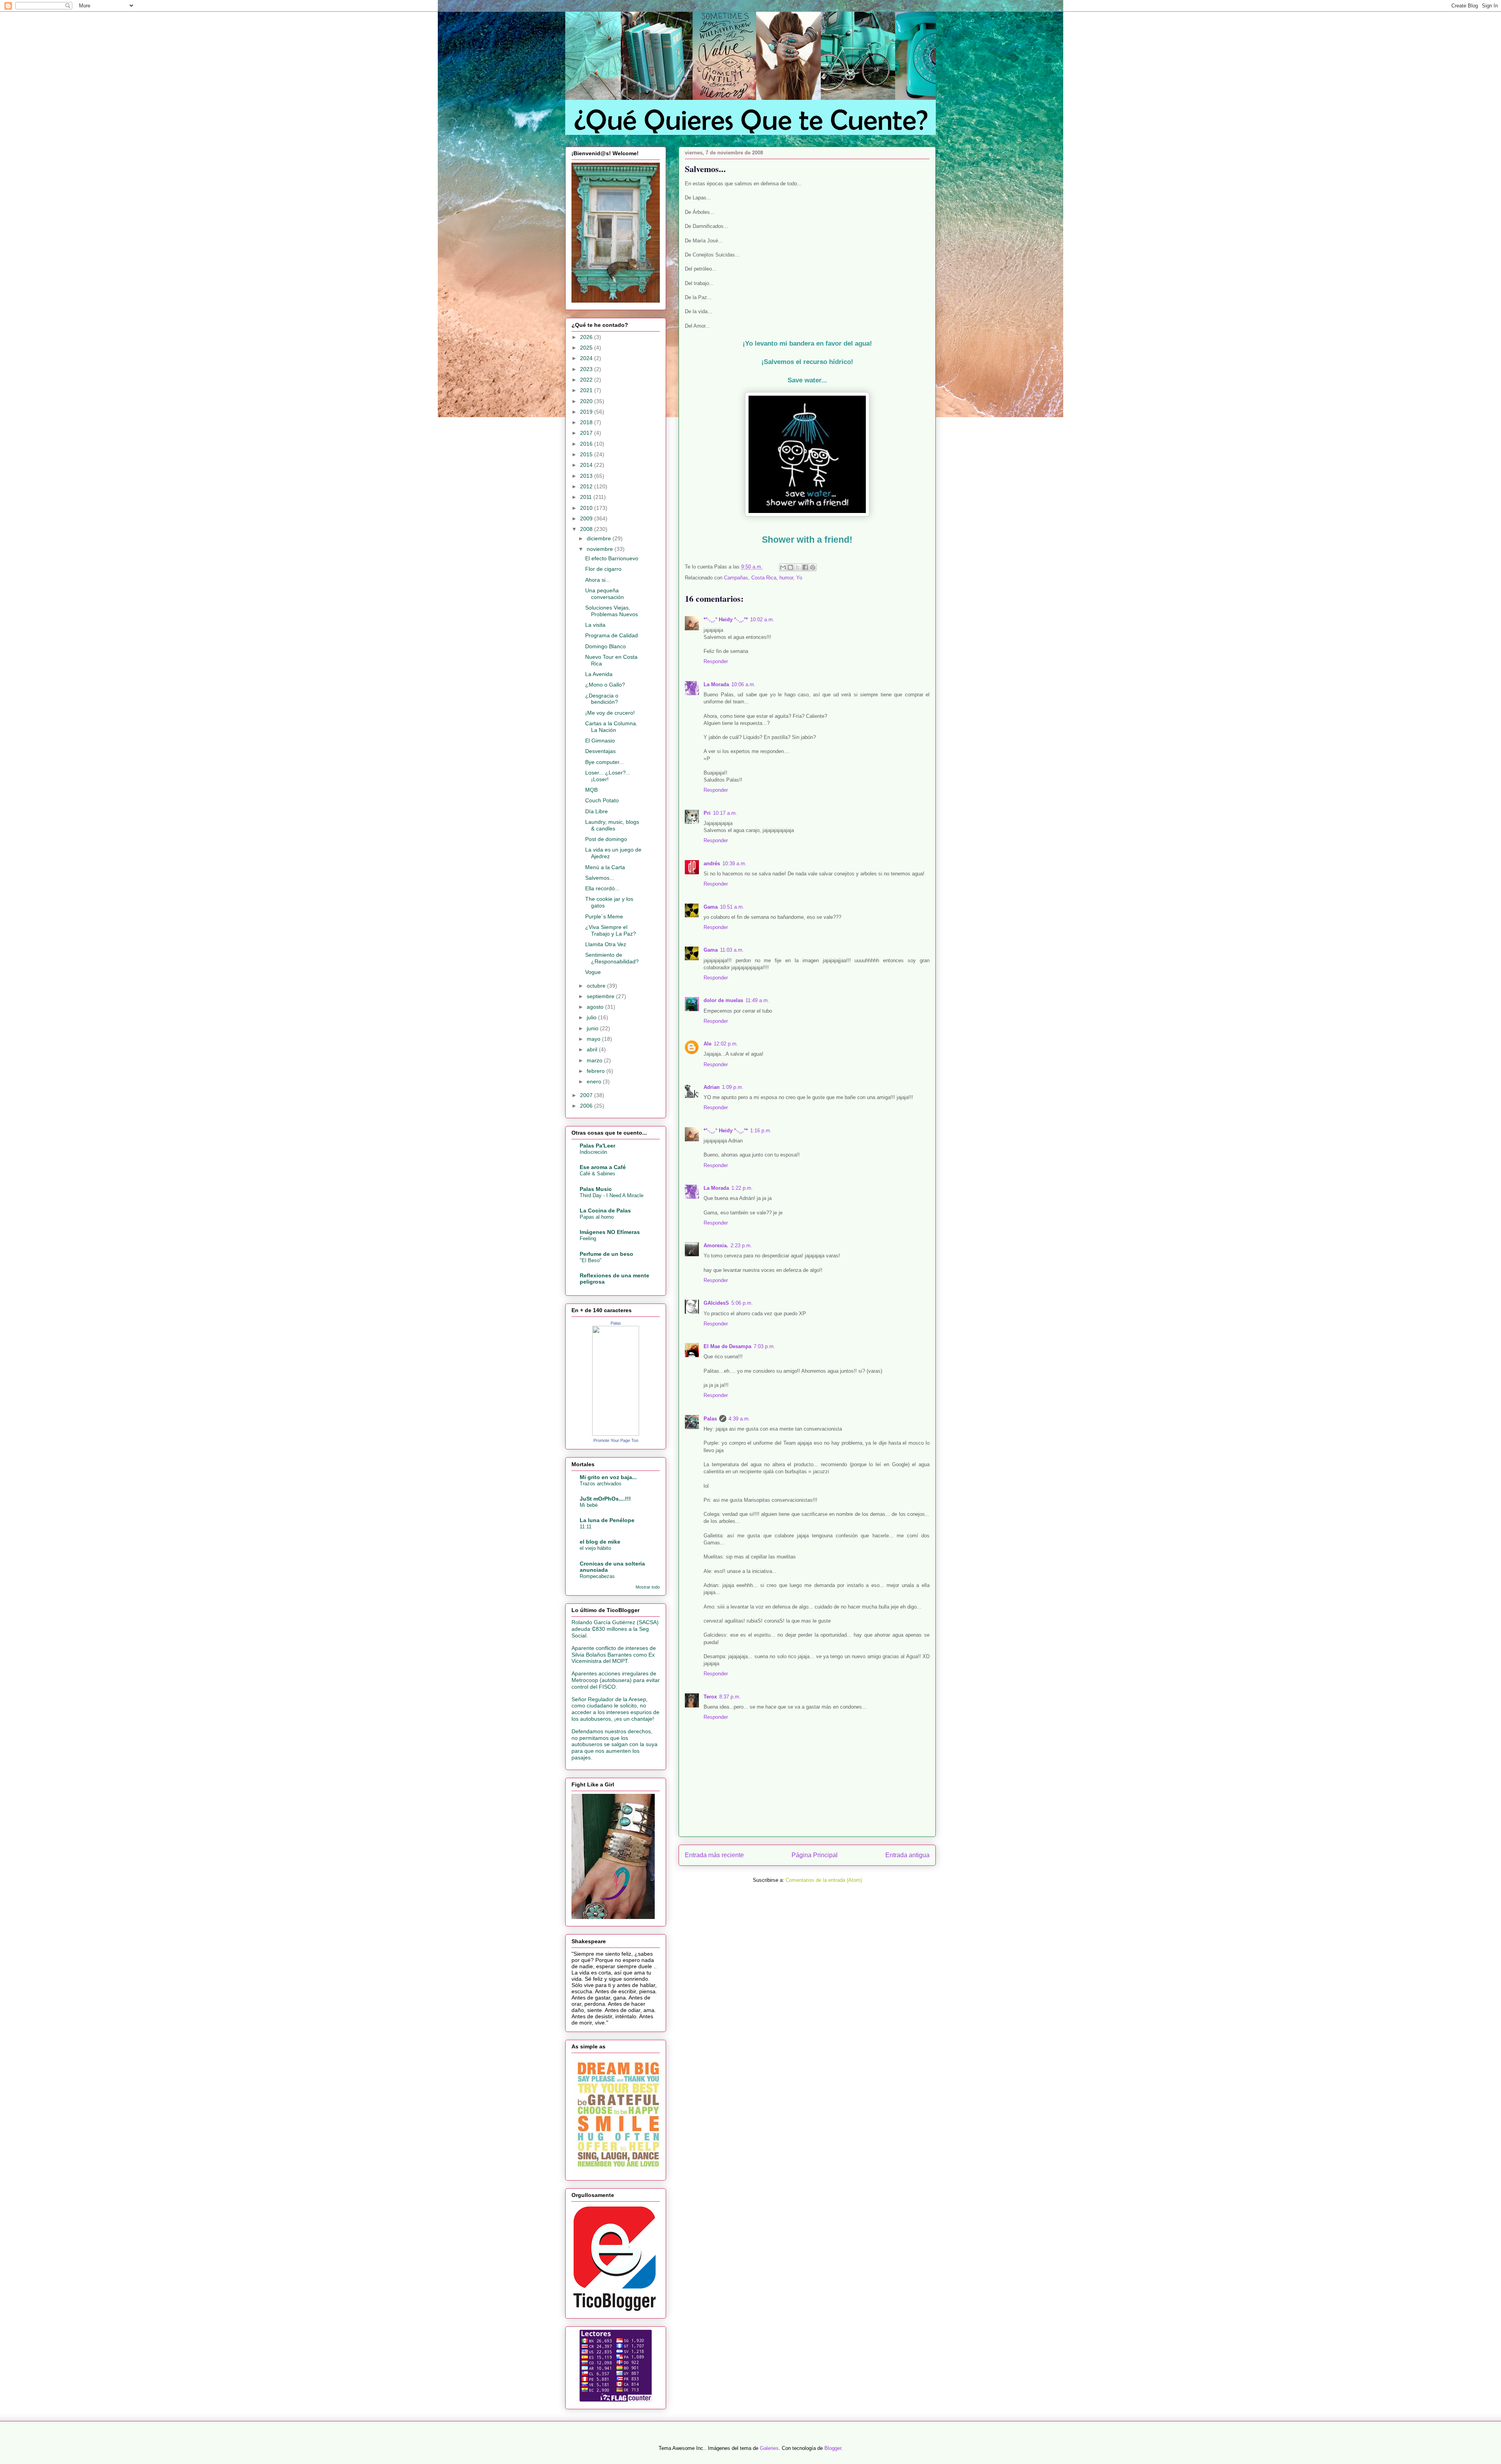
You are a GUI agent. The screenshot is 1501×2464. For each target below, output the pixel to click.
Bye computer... (605, 762)
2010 (587, 508)
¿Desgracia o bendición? (602, 699)
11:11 (586, 1527)
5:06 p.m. (742, 1303)
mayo (594, 1039)
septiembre (601, 996)
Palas (710, 1419)
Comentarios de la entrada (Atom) (824, 1880)
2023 (587, 369)
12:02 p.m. (726, 1044)
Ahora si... (598, 580)
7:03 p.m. (764, 1346)
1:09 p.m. (733, 1087)
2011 (587, 497)
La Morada (716, 684)
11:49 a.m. (757, 1000)
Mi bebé (589, 1505)
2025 (587, 348)
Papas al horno (597, 1217)
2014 (587, 465)
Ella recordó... (602, 888)
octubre (597, 986)
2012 (587, 486)
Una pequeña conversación (605, 594)
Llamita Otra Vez (606, 944)
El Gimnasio (600, 741)
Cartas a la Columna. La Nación (611, 727)
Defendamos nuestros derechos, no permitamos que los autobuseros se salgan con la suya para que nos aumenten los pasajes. (614, 1744)
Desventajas (600, 751)
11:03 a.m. (732, 950)
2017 (587, 433)
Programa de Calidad (612, 635)
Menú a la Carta (605, 867)
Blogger (833, 2448)
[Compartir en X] (798, 567)
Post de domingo (606, 839)
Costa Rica (764, 578)
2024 (587, 358)
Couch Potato (602, 800)
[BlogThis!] (790, 567)
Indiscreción (593, 1152)
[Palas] (616, 1434)
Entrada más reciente (714, 1855)
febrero (596, 1071)
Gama (711, 907)
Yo (799, 578)
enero (595, 1081)
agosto (596, 1007)
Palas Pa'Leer (597, 1146)
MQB (591, 790)
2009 (587, 518)
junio (593, 1028)
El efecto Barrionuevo (612, 558)
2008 (587, 529)
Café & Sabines (597, 1174)
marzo (595, 1060)
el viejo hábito (595, 1548)
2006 (587, 1106)
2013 (587, 476)
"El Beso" (591, 1260)
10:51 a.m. (732, 907)
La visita (595, 625)
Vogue (593, 972)
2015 (587, 454)
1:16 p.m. (761, 1131)
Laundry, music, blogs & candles (612, 825)
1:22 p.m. (742, 1188)
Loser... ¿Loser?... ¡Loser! (608, 776)
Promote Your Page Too (616, 1440)
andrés (712, 863)
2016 (587, 444)
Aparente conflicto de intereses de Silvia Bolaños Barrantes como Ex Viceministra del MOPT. (614, 1655)
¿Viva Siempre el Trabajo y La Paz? (611, 930)
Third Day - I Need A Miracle (612, 1195)
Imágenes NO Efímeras (610, 1232)
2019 (587, 412)
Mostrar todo (648, 1587)
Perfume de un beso (606, 1254)
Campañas (736, 578)
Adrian (712, 1087)
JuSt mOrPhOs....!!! (605, 1499)
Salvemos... (600, 878)
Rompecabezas (597, 1576)
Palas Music (596, 1189)
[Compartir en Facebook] (805, 567)
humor (786, 578)
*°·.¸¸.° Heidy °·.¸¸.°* (726, 620)
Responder (716, 661)
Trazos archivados (601, 1484)
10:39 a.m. (734, 863)
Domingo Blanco (605, 646)
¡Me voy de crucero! (610, 713)
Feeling (588, 1238)
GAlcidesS (716, 1303)
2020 (587, 401)
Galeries (769, 2448)
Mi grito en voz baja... (608, 1477)
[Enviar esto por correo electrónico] (783, 567)
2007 (587, 1095)
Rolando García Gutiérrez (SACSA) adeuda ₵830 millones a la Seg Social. (615, 1629)
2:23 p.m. (741, 1245)
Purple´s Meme (604, 916)
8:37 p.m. (730, 1697)
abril (593, 1049)
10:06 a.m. (743, 684)
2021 (587, 390)
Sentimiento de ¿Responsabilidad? (612, 958)
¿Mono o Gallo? (605, 685)
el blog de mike (600, 1542)
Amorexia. (716, 1245)
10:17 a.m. (725, 813)
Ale (708, 1044)
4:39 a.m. (739, 1419)
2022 (587, 380)
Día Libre (596, 811)
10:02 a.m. (762, 620)
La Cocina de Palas (605, 1210)
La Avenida (599, 674)
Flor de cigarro (603, 569)
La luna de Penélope (607, 1520)
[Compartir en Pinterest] (813, 567)
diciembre (600, 538)
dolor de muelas (723, 1000)
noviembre (601, 549)
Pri (707, 813)
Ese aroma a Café (603, 1167)
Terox (710, 1697)
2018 (587, 422)
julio (592, 1017)
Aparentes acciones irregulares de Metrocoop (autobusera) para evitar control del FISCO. (616, 1680)
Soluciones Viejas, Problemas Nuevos (612, 611)
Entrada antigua (907, 1855)
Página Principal (815, 1855)
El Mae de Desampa (727, 1346)
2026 (587, 337)
